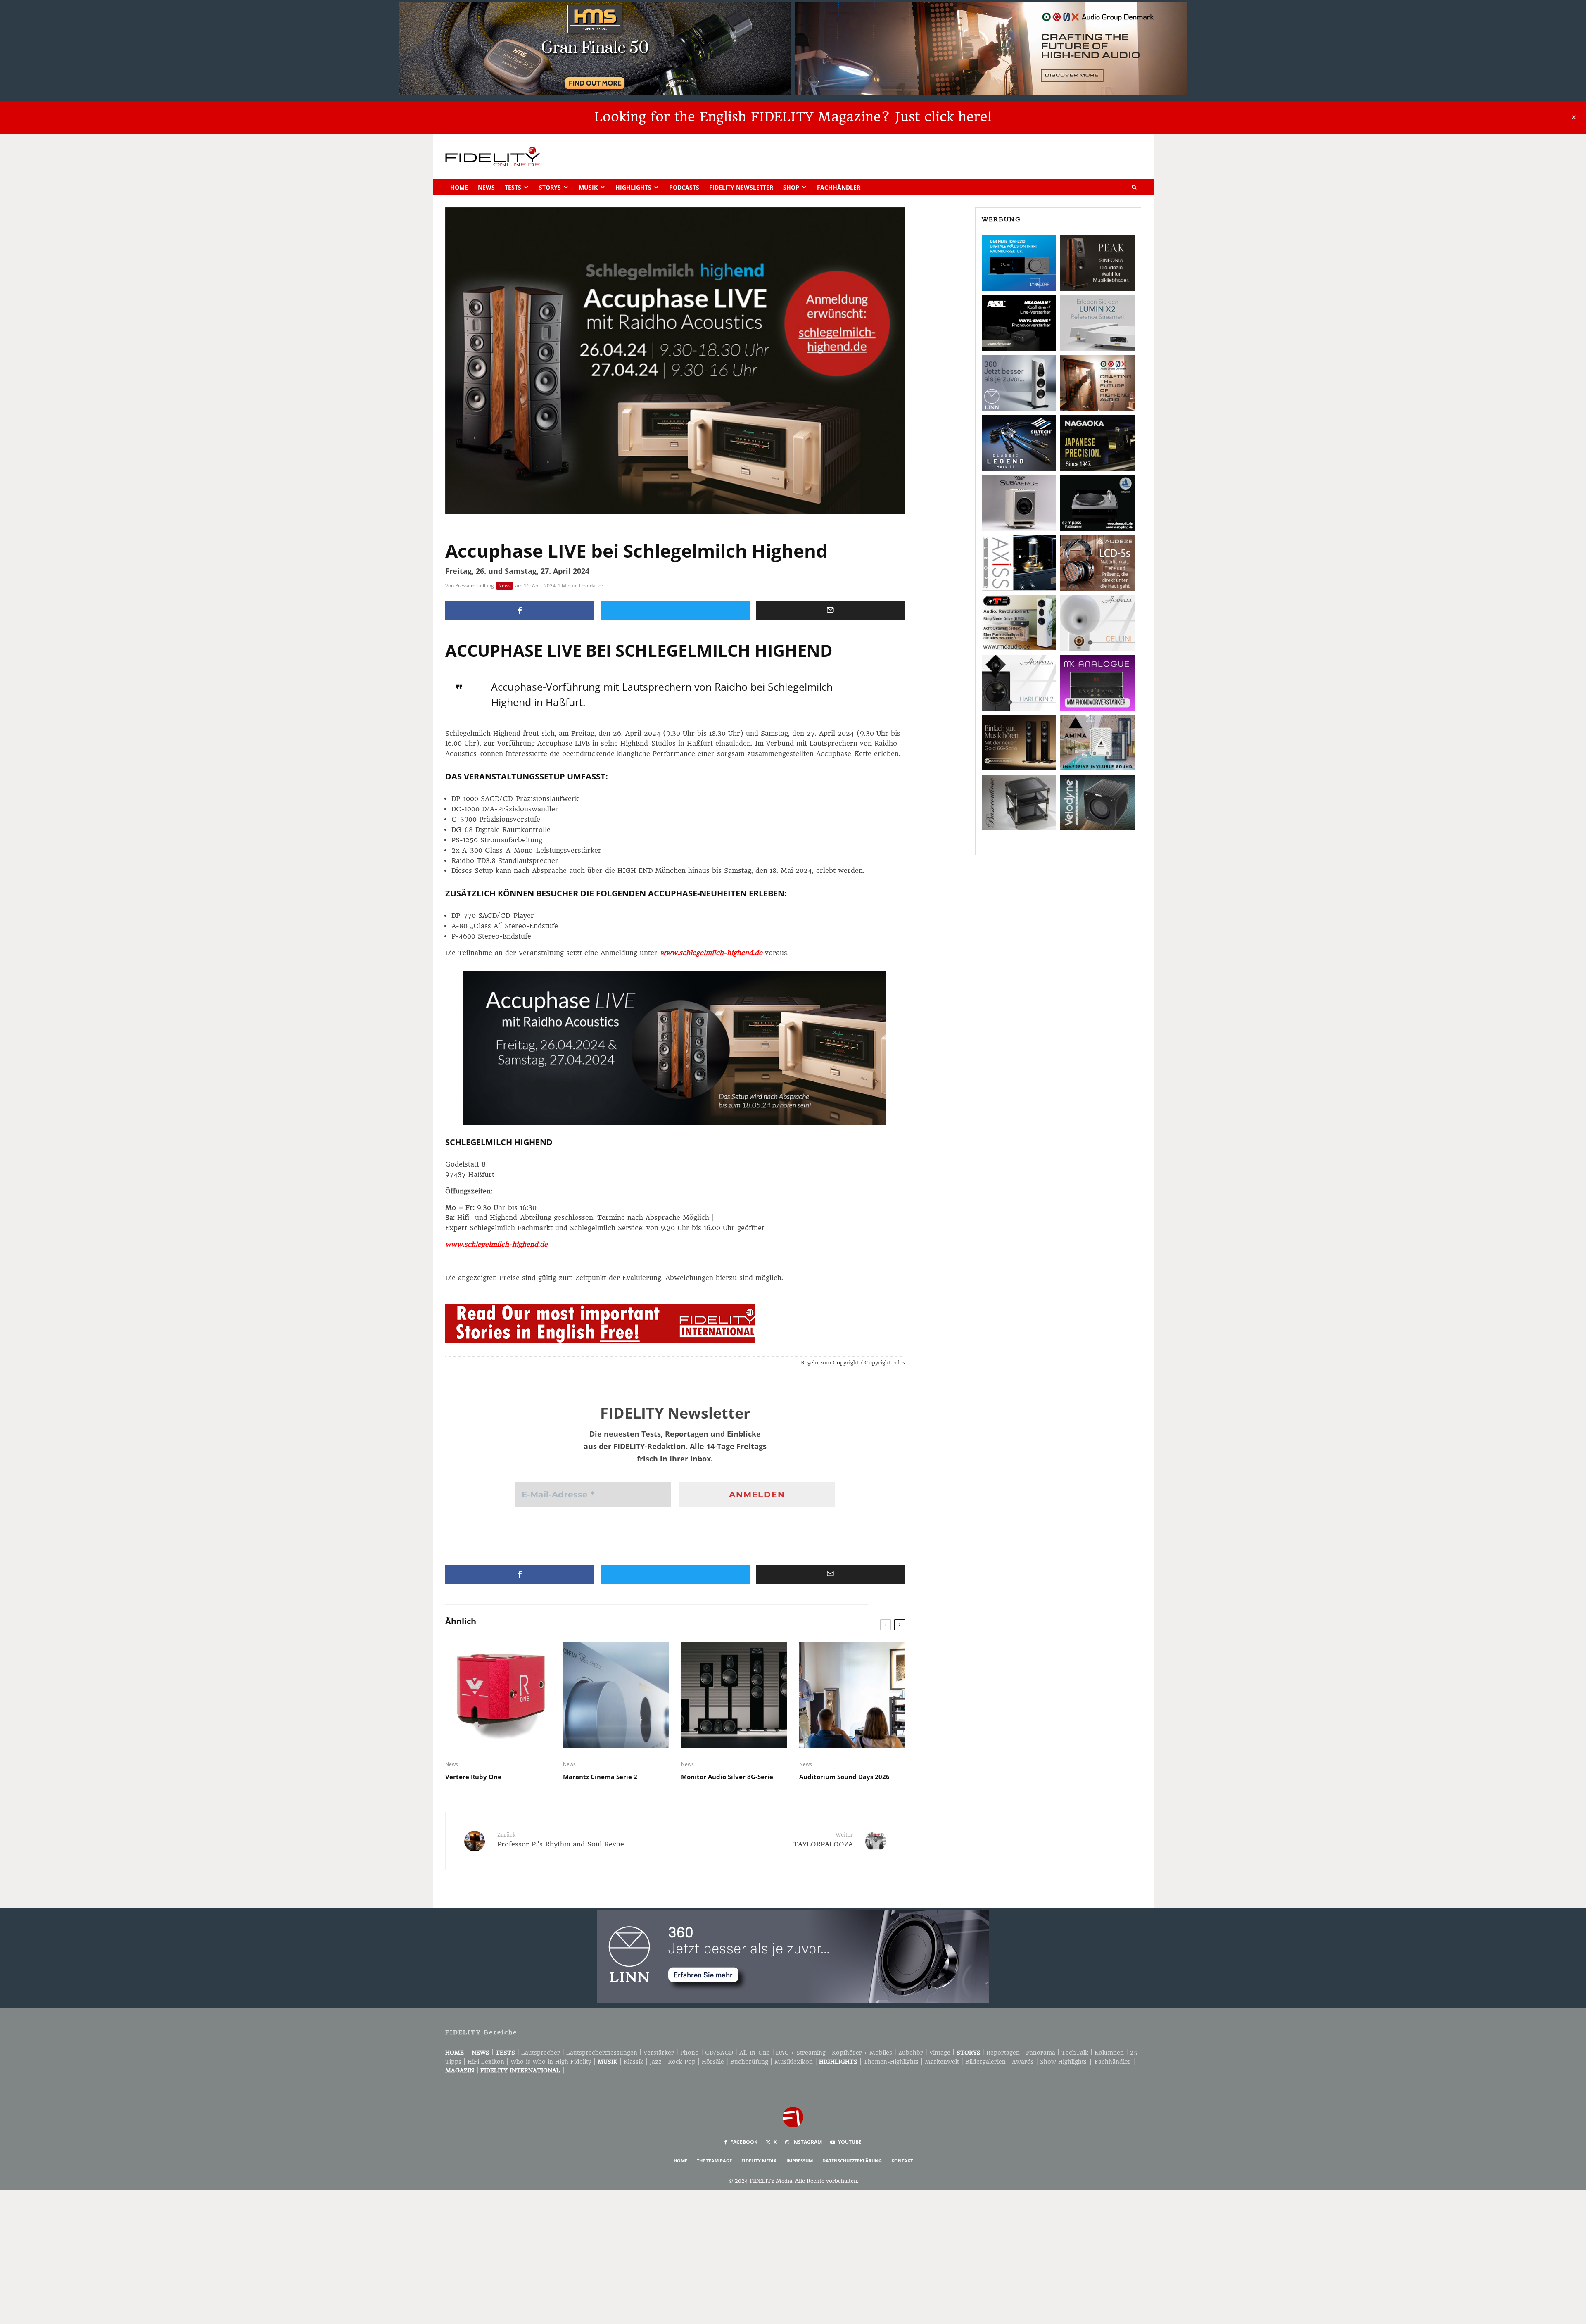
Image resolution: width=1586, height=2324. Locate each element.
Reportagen (1003, 2053)
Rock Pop (682, 2062)
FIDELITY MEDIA (759, 2161)
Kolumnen (1109, 2053)
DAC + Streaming (801, 2053)
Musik (588, 187)
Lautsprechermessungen (602, 2053)
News (486, 187)
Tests (513, 187)
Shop (791, 187)
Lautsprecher (541, 2053)
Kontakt (902, 2161)
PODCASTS (684, 187)
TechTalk (1075, 2053)
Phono (690, 2053)
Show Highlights (1063, 2062)
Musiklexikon (794, 2062)
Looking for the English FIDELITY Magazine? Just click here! (793, 117)
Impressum (800, 2161)
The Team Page (714, 2161)
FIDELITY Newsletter (741, 187)
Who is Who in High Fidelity (551, 2062)
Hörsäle (713, 2062)
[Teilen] (520, 611)
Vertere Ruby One (473, 1777)
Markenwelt (942, 2062)
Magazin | (463, 2070)
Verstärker (659, 2053)
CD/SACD (719, 2053)
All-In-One (755, 2053)
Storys (550, 187)
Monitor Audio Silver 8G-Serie (727, 1777)
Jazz (656, 2062)
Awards (1023, 2062)
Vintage (940, 2053)
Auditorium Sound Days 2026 (844, 1777)
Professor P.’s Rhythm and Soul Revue (561, 1840)
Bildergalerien (985, 2062)
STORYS (969, 2053)
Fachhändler (839, 187)
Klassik (634, 2062)
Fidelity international (520, 2070)
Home (459, 187)
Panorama (1041, 2053)
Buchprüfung (749, 2062)
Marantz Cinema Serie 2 (600, 1777)
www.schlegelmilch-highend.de (711, 953)
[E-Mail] (830, 611)
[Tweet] (675, 611)
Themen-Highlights (891, 2062)
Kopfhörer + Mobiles (862, 2053)
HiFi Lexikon (486, 2062)
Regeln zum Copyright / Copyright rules (853, 1363)
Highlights (633, 187)
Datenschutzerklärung (852, 2161)
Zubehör (911, 2053)
